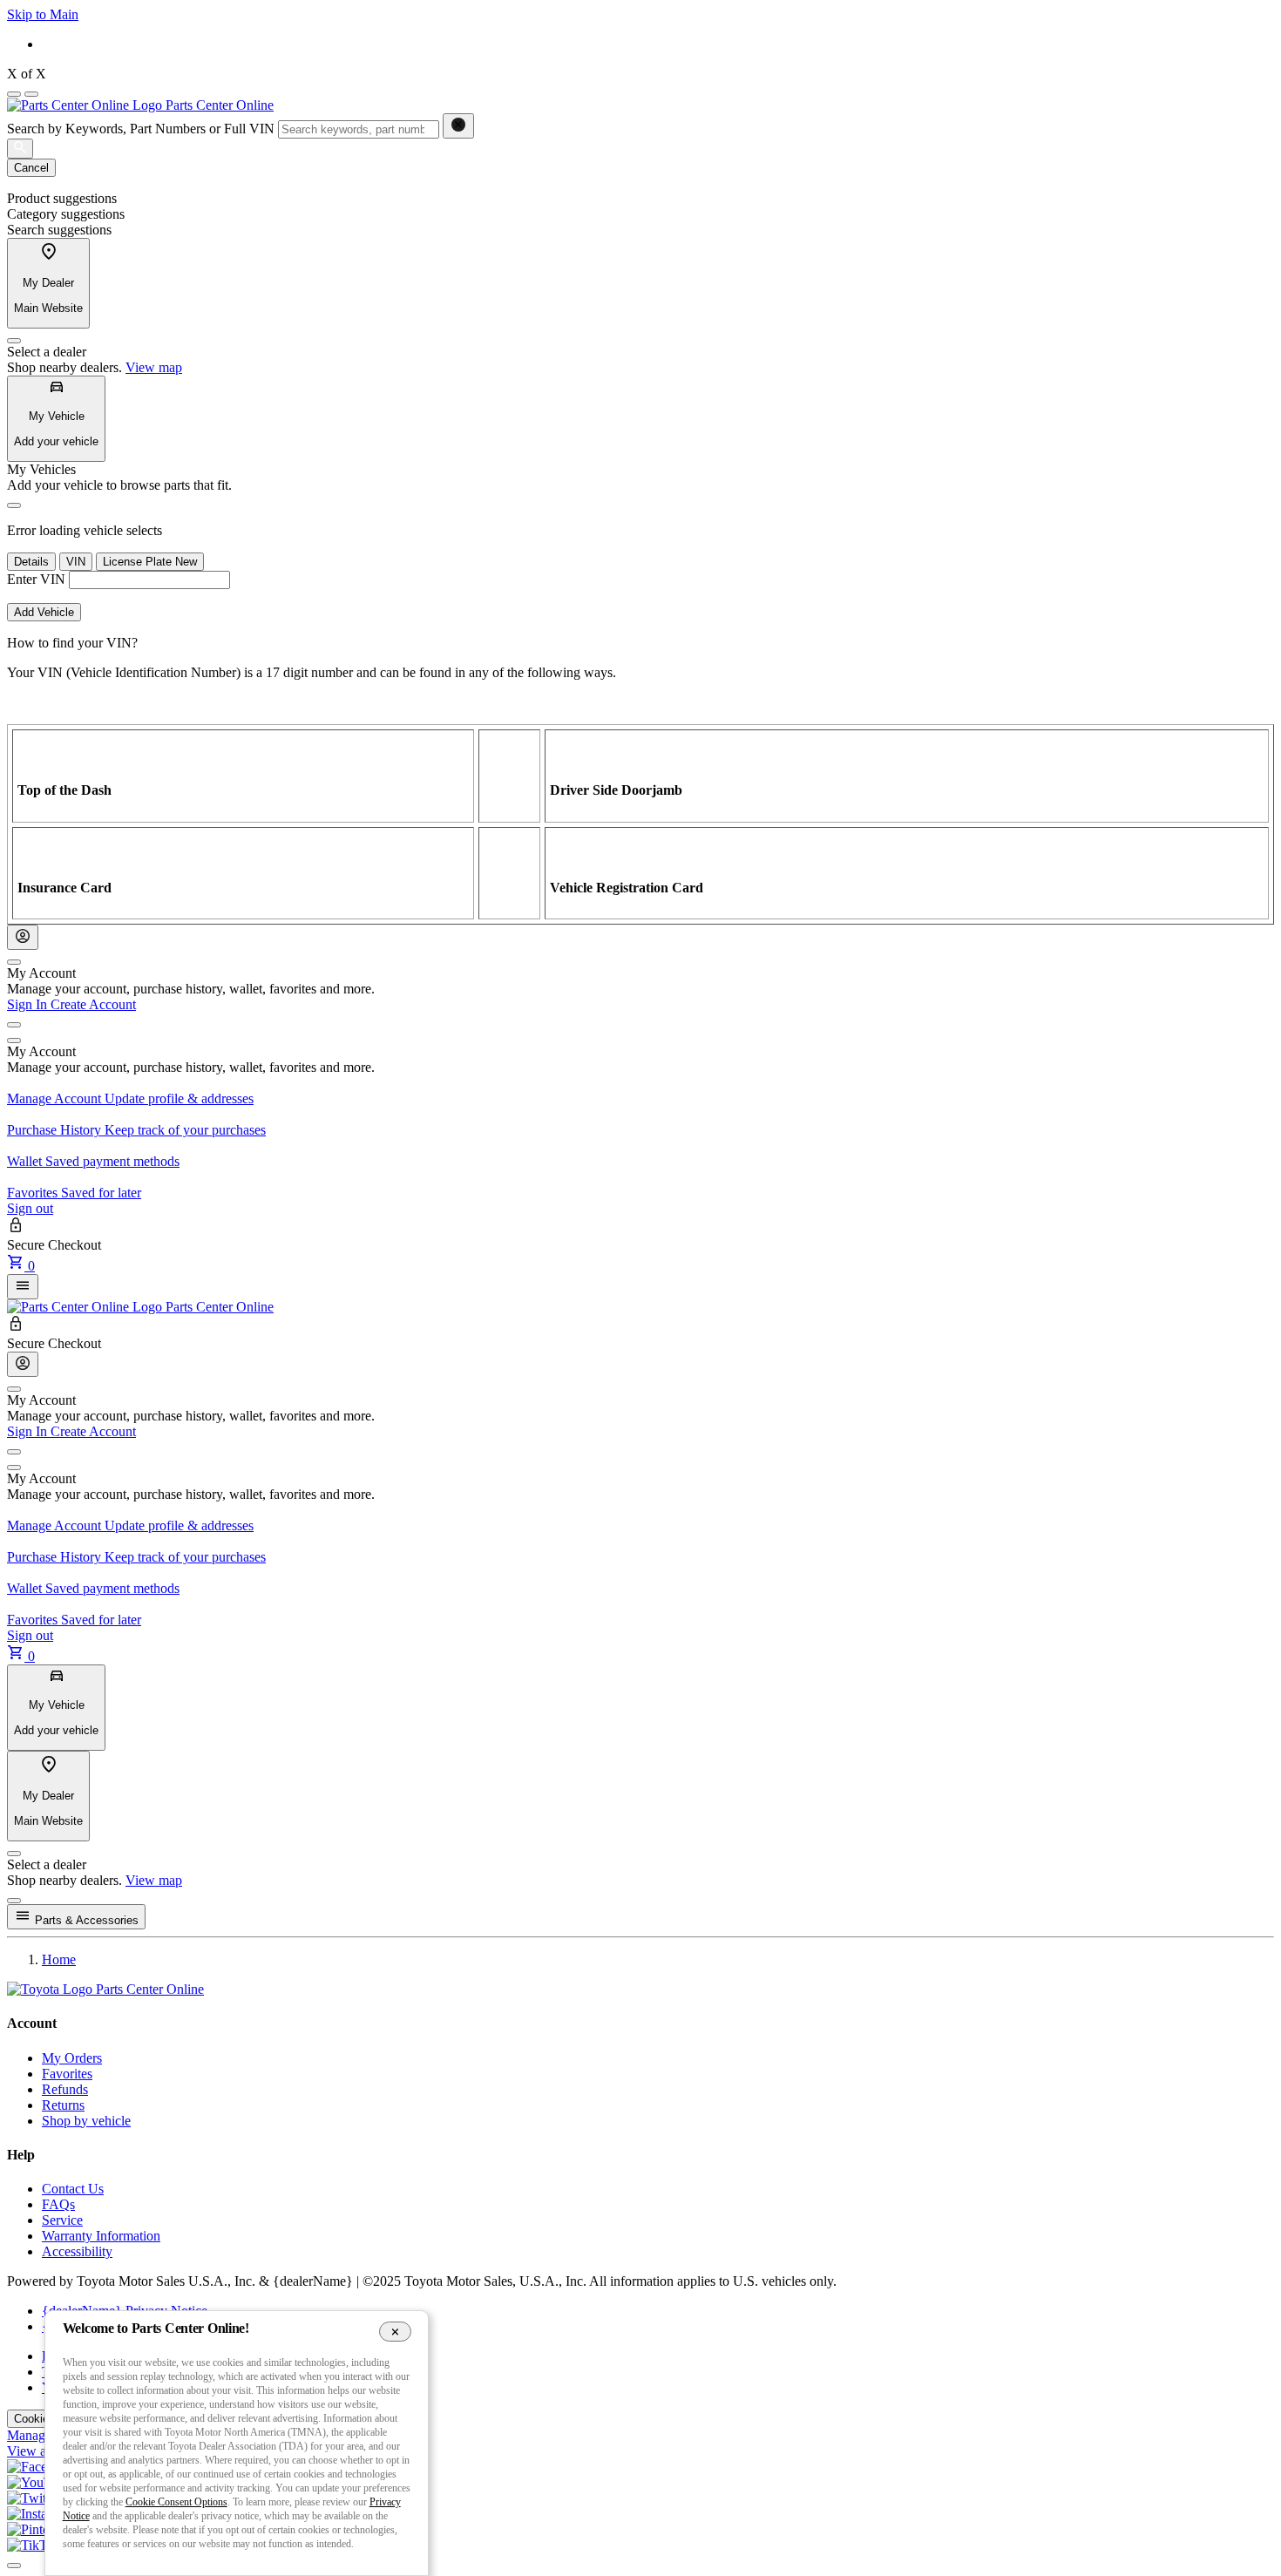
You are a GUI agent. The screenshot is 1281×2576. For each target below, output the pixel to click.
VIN (76, 562)
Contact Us (73, 2189)
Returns (63, 2105)
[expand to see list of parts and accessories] (23, 1287)
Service (62, 2220)
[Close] (14, 341)
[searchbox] (359, 129)
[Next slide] (31, 94)
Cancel (31, 168)
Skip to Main (43, 14)
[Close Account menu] (14, 962)
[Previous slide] (14, 94)
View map (154, 367)
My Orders (72, 2058)
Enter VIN (36, 579)
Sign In (29, 1004)
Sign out (30, 1208)
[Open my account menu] (14, 1025)
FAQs (58, 2204)
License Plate (150, 562)
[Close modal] (14, 1901)
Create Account (93, 1004)
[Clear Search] (458, 126)
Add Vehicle (44, 612)
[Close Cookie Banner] (395, 2331)
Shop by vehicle (86, 2121)
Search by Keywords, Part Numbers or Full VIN (141, 129)
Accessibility (77, 2251)
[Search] (20, 149)
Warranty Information (101, 2236)
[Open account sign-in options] (23, 937)
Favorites (67, 2074)
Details (31, 562)
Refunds (65, 2089)
